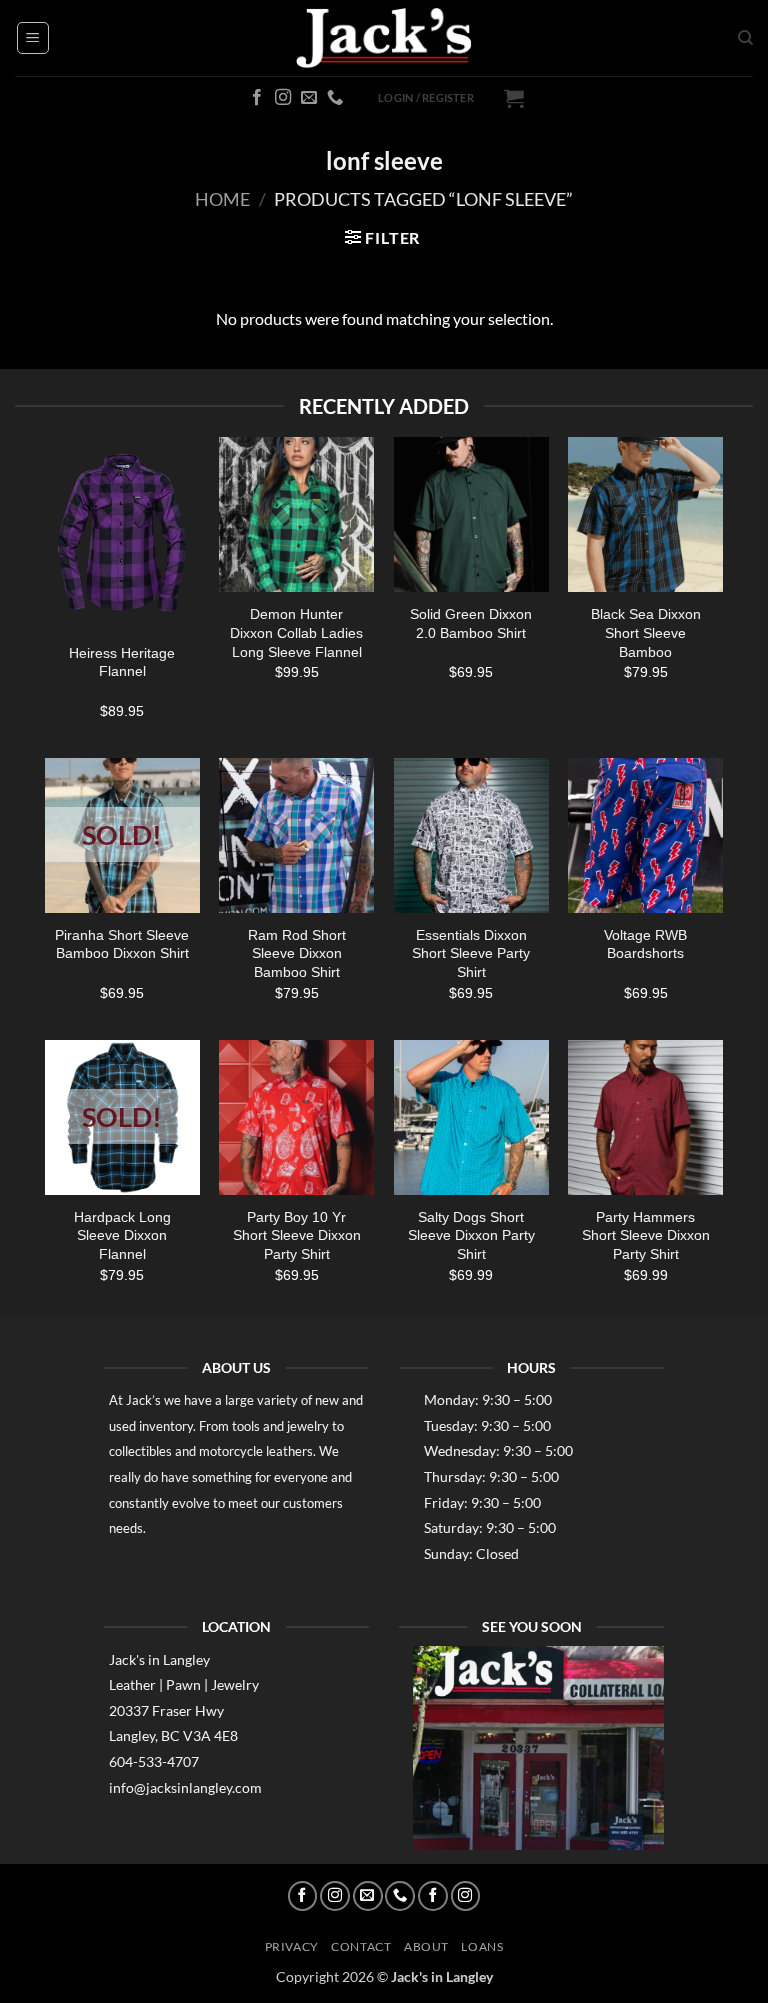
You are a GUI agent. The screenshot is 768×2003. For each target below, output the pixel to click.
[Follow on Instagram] (283, 98)
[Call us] (335, 98)
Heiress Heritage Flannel (122, 662)
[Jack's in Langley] (384, 38)
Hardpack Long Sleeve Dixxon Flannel (122, 1235)
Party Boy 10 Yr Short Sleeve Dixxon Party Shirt (297, 1235)
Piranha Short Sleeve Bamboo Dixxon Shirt (122, 944)
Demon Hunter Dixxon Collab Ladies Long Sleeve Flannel (296, 632)
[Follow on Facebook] (257, 98)
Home (222, 199)
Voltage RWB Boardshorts (645, 944)
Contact (361, 1946)
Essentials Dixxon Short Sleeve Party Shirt (471, 953)
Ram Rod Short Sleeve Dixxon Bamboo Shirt (297, 953)
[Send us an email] (309, 98)
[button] (33, 38)
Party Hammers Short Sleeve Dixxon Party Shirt (646, 1235)
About (426, 1946)
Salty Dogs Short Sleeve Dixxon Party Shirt (471, 1235)
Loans (482, 1946)
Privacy (292, 1946)
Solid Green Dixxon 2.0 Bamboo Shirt (471, 623)
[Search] (745, 38)
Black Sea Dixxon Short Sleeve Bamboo (646, 632)
